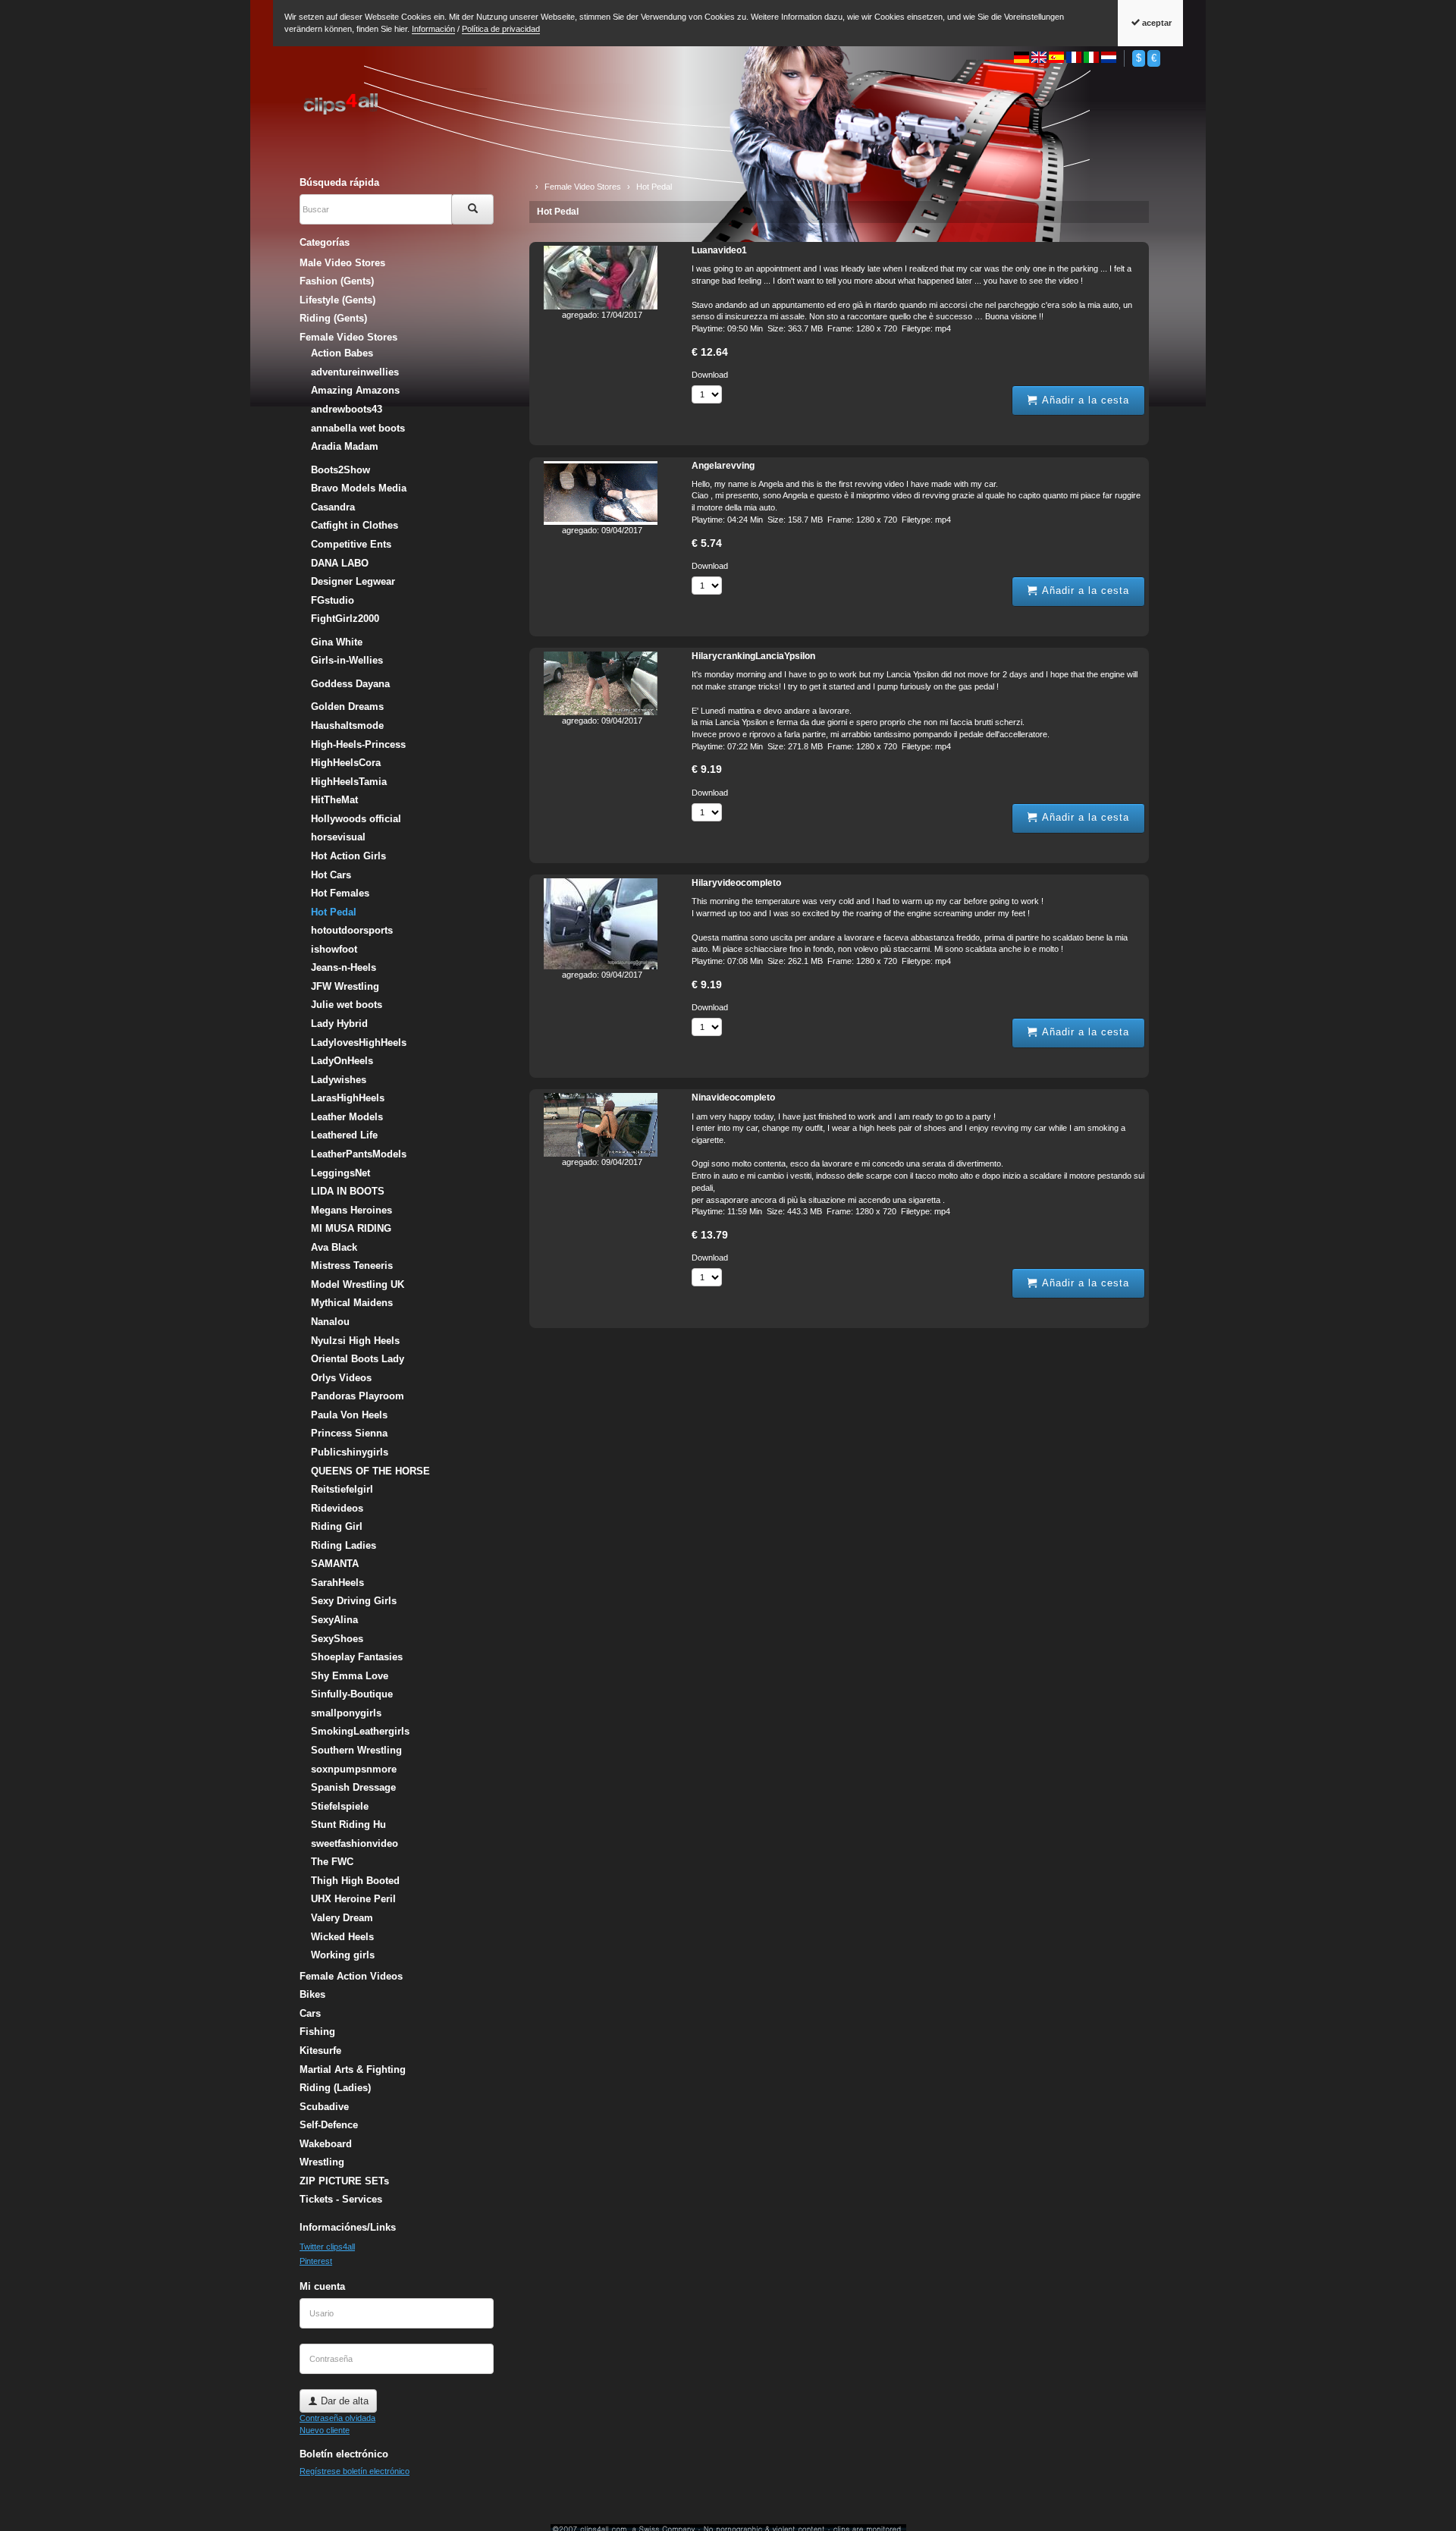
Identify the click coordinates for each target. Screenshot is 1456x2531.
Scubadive (324, 2107)
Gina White (337, 642)
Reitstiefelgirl (342, 1489)
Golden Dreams (347, 707)
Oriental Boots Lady (358, 1359)
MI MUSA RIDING (351, 1228)
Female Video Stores (348, 337)
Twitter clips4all (327, 2247)
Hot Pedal (558, 212)
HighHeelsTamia (349, 782)
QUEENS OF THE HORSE (370, 1471)
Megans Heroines (351, 1210)
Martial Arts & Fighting (353, 2069)
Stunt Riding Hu (348, 1824)
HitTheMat (334, 800)
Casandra (333, 507)
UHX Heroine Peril (353, 1899)
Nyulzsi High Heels (355, 1341)
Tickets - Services (341, 2199)
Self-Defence (329, 2125)
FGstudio (333, 600)
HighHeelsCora (346, 763)
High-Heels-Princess (358, 744)
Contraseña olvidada (337, 2418)
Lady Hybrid (339, 1024)
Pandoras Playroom (358, 1396)
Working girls (343, 1955)
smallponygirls (346, 1713)
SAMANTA (335, 1564)
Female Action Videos (351, 1976)
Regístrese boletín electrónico (355, 2471)
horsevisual (338, 837)
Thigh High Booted (355, 1881)
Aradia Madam (345, 446)
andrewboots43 (347, 409)
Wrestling (322, 2162)
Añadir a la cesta (1084, 400)
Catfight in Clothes (355, 525)
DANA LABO (340, 563)
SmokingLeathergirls (360, 1731)
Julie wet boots (347, 1005)
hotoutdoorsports (352, 930)
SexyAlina (334, 1620)
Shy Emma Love (350, 1676)
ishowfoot (334, 949)
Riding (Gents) (333, 318)
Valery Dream (342, 1918)
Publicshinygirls (350, 1452)
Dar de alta (343, 2401)
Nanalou (330, 1322)
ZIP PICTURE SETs (344, 2181)
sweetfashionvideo (355, 1843)
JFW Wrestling (345, 986)
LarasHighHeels (348, 1098)
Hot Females (340, 893)
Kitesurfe (320, 2051)
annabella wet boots (358, 428)
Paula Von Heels (349, 1415)
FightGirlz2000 (345, 619)
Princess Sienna (349, 1433)
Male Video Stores (342, 263)
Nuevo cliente (325, 2430)
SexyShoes (337, 1639)
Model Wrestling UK (358, 1284)
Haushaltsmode (347, 725)
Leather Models (347, 1117)
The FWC (332, 1862)
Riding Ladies (344, 1545)
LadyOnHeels (342, 1061)
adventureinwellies (355, 372)
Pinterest (316, 2261)
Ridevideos (337, 1508)
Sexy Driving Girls (354, 1601)
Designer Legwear (353, 581)
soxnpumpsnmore (354, 1769)
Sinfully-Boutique (352, 1694)
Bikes (312, 1994)
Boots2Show (340, 470)
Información (433, 29)
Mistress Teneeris (352, 1265)
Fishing (317, 2032)
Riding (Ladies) (335, 2088)
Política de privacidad (501, 29)
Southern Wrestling (356, 1750)
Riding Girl (337, 1526)
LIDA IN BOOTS (348, 1191)
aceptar (1156, 23)
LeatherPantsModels (359, 1154)
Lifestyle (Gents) (337, 300)
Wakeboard (326, 2144)
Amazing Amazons (355, 390)
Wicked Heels (342, 1937)
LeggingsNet (340, 1173)
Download (710, 375)
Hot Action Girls (348, 856)
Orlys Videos (341, 1378)
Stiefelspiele (340, 1806)
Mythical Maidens (352, 1303)
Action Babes (342, 353)
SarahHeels (337, 1583)
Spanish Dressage (353, 1787)
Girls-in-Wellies (347, 660)
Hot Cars (331, 875)
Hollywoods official (356, 819)
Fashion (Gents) (337, 281)
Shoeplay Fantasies (357, 1657)
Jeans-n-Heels (344, 967)
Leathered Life (344, 1135)
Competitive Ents (351, 544)
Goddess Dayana (350, 684)
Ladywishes (339, 1080)
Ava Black (334, 1247)
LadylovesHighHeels (359, 1043)
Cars (310, 2013)
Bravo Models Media (359, 488)
